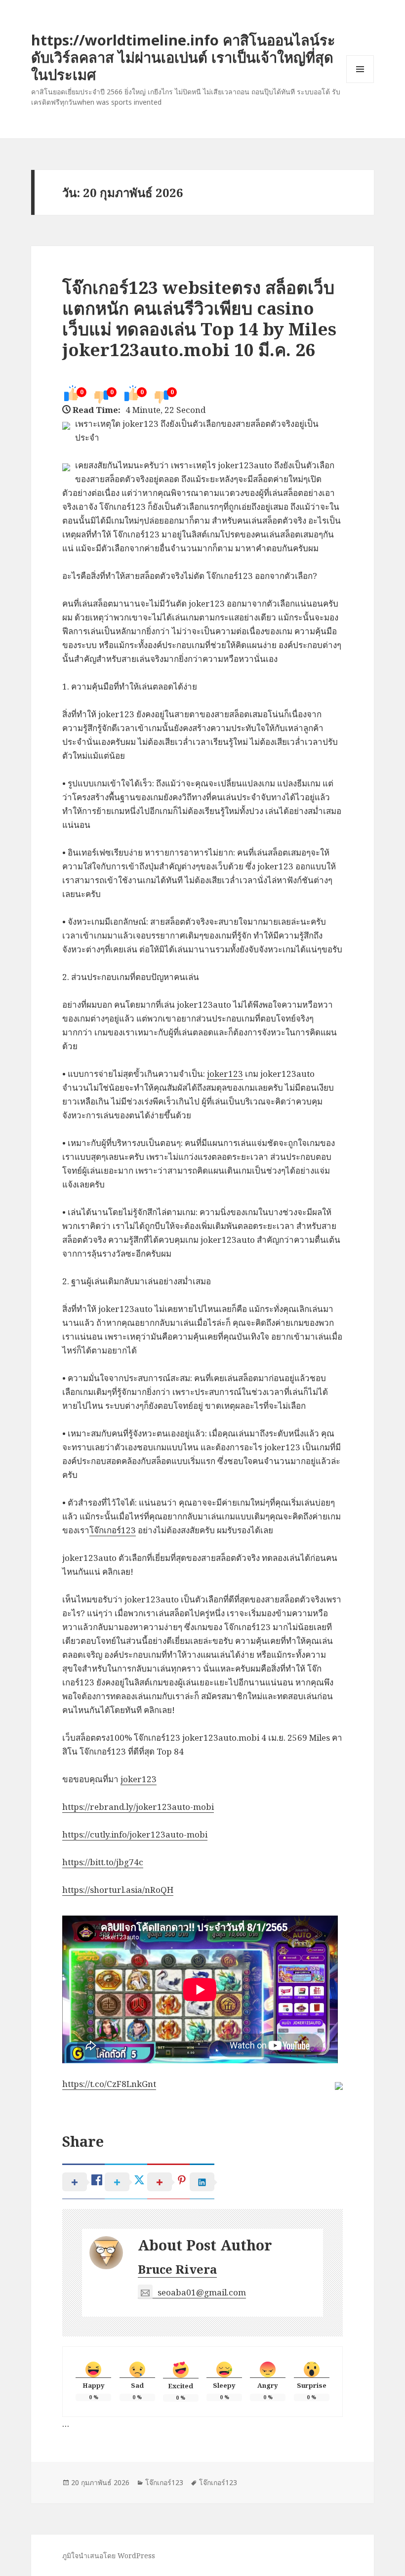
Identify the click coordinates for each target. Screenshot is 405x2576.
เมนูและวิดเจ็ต (360, 69)
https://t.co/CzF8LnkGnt (109, 2084)
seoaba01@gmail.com (202, 2292)
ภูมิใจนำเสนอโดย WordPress (109, 2556)
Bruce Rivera (177, 2269)
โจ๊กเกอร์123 (113, 1530)
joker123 (225, 1074)
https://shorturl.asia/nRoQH (118, 1890)
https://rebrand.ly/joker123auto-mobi (138, 1807)
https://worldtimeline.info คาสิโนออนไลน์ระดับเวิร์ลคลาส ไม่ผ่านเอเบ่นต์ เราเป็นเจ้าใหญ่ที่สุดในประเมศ (183, 57)
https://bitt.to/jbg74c (103, 1862)
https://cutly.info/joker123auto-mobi (135, 1834)
